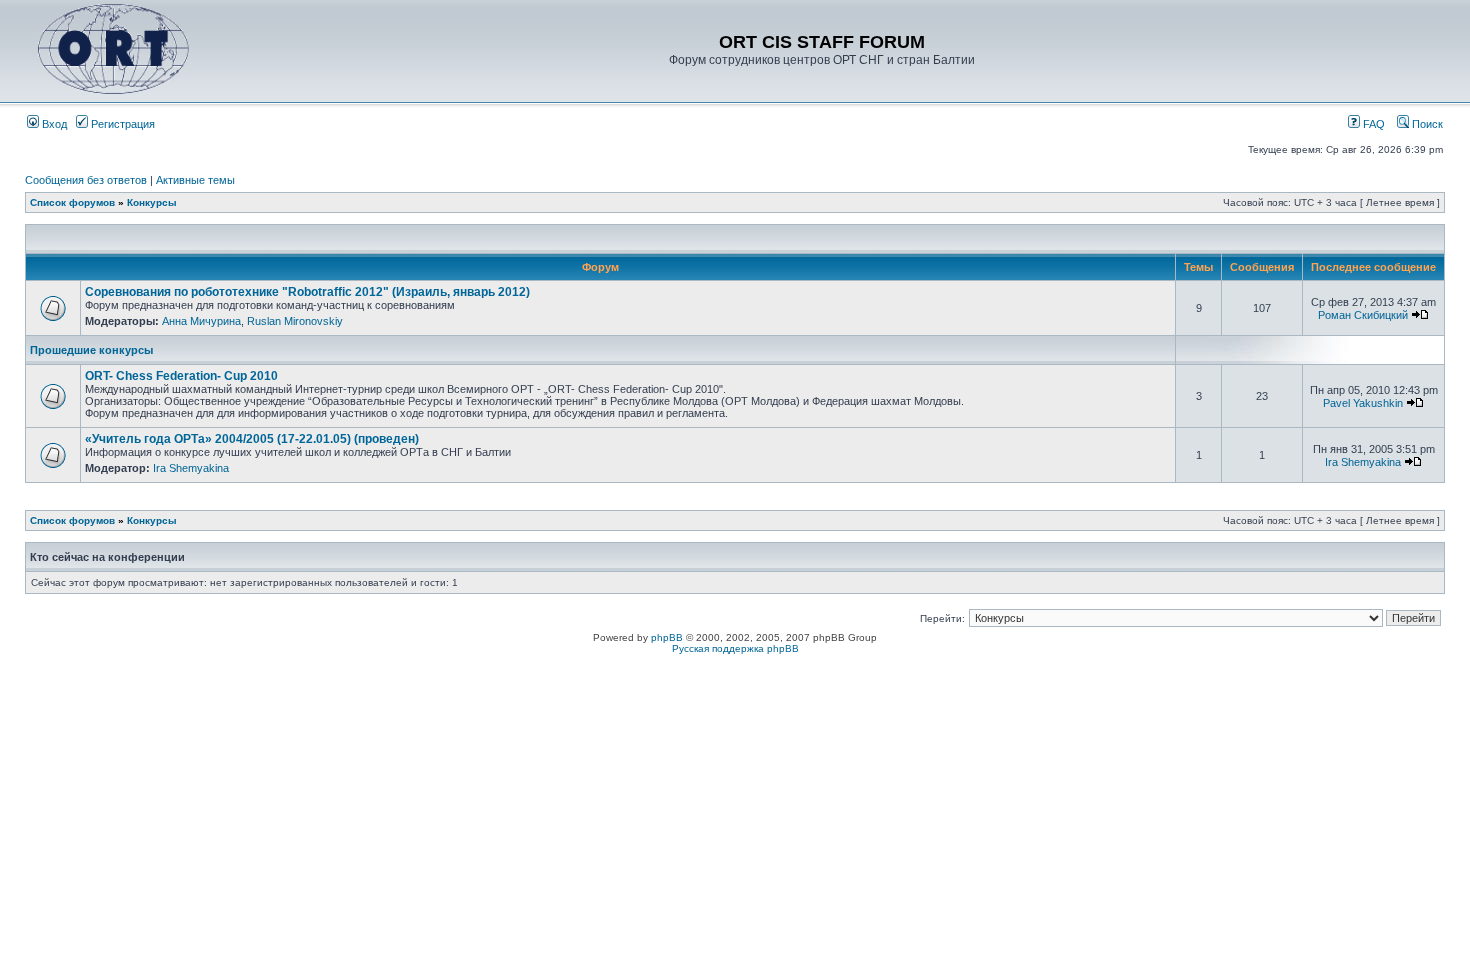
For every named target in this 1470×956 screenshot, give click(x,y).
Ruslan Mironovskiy (295, 321)
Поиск (1426, 124)
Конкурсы (152, 202)
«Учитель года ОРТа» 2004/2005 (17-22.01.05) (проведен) (252, 439)
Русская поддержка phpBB (735, 648)
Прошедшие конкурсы (91, 350)
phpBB (667, 637)
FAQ (1372, 124)
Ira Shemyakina (191, 468)
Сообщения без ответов (86, 180)
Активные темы (195, 180)
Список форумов (72, 202)
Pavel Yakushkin (1363, 403)
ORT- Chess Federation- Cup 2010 (181, 376)
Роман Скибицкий (1363, 315)
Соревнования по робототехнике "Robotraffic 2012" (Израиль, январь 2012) (307, 292)
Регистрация (121, 124)
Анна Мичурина (201, 321)
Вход (53, 124)
